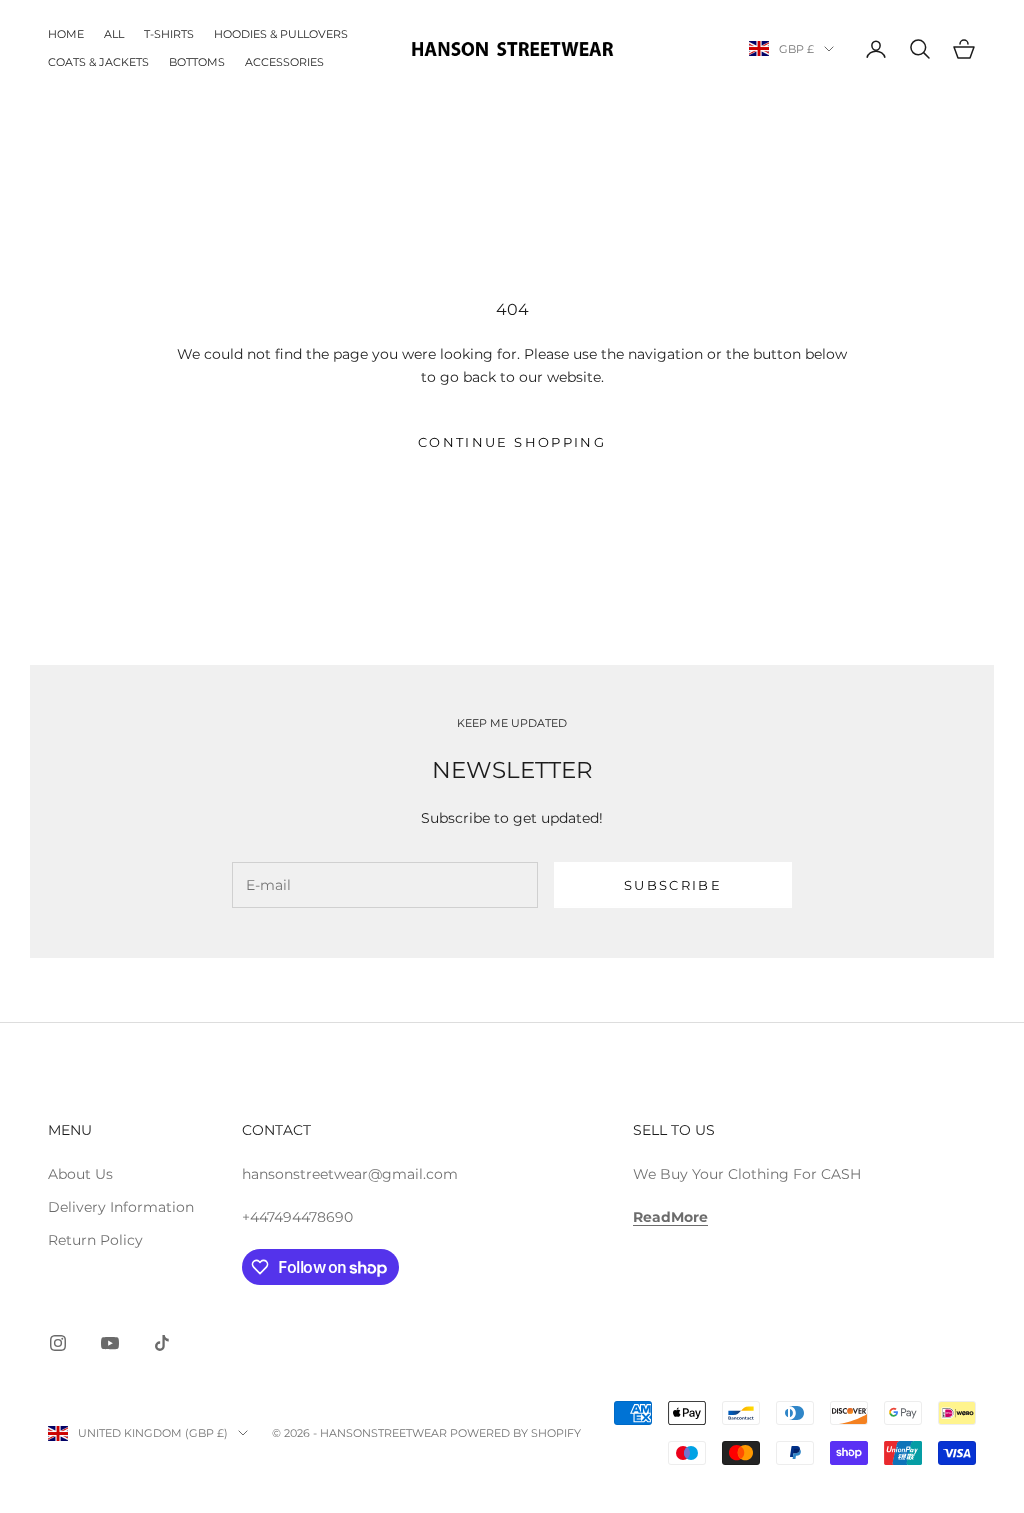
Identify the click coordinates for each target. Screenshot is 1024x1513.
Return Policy (95, 1240)
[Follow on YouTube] (110, 1343)
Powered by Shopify (515, 1433)
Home (66, 34)
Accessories (284, 62)
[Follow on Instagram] (58, 1343)
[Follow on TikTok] (162, 1343)
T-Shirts (169, 34)
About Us (80, 1174)
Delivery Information (121, 1207)
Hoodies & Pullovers (281, 34)
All (114, 34)
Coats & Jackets (98, 62)
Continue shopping (512, 442)
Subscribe (673, 885)
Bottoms (197, 62)
